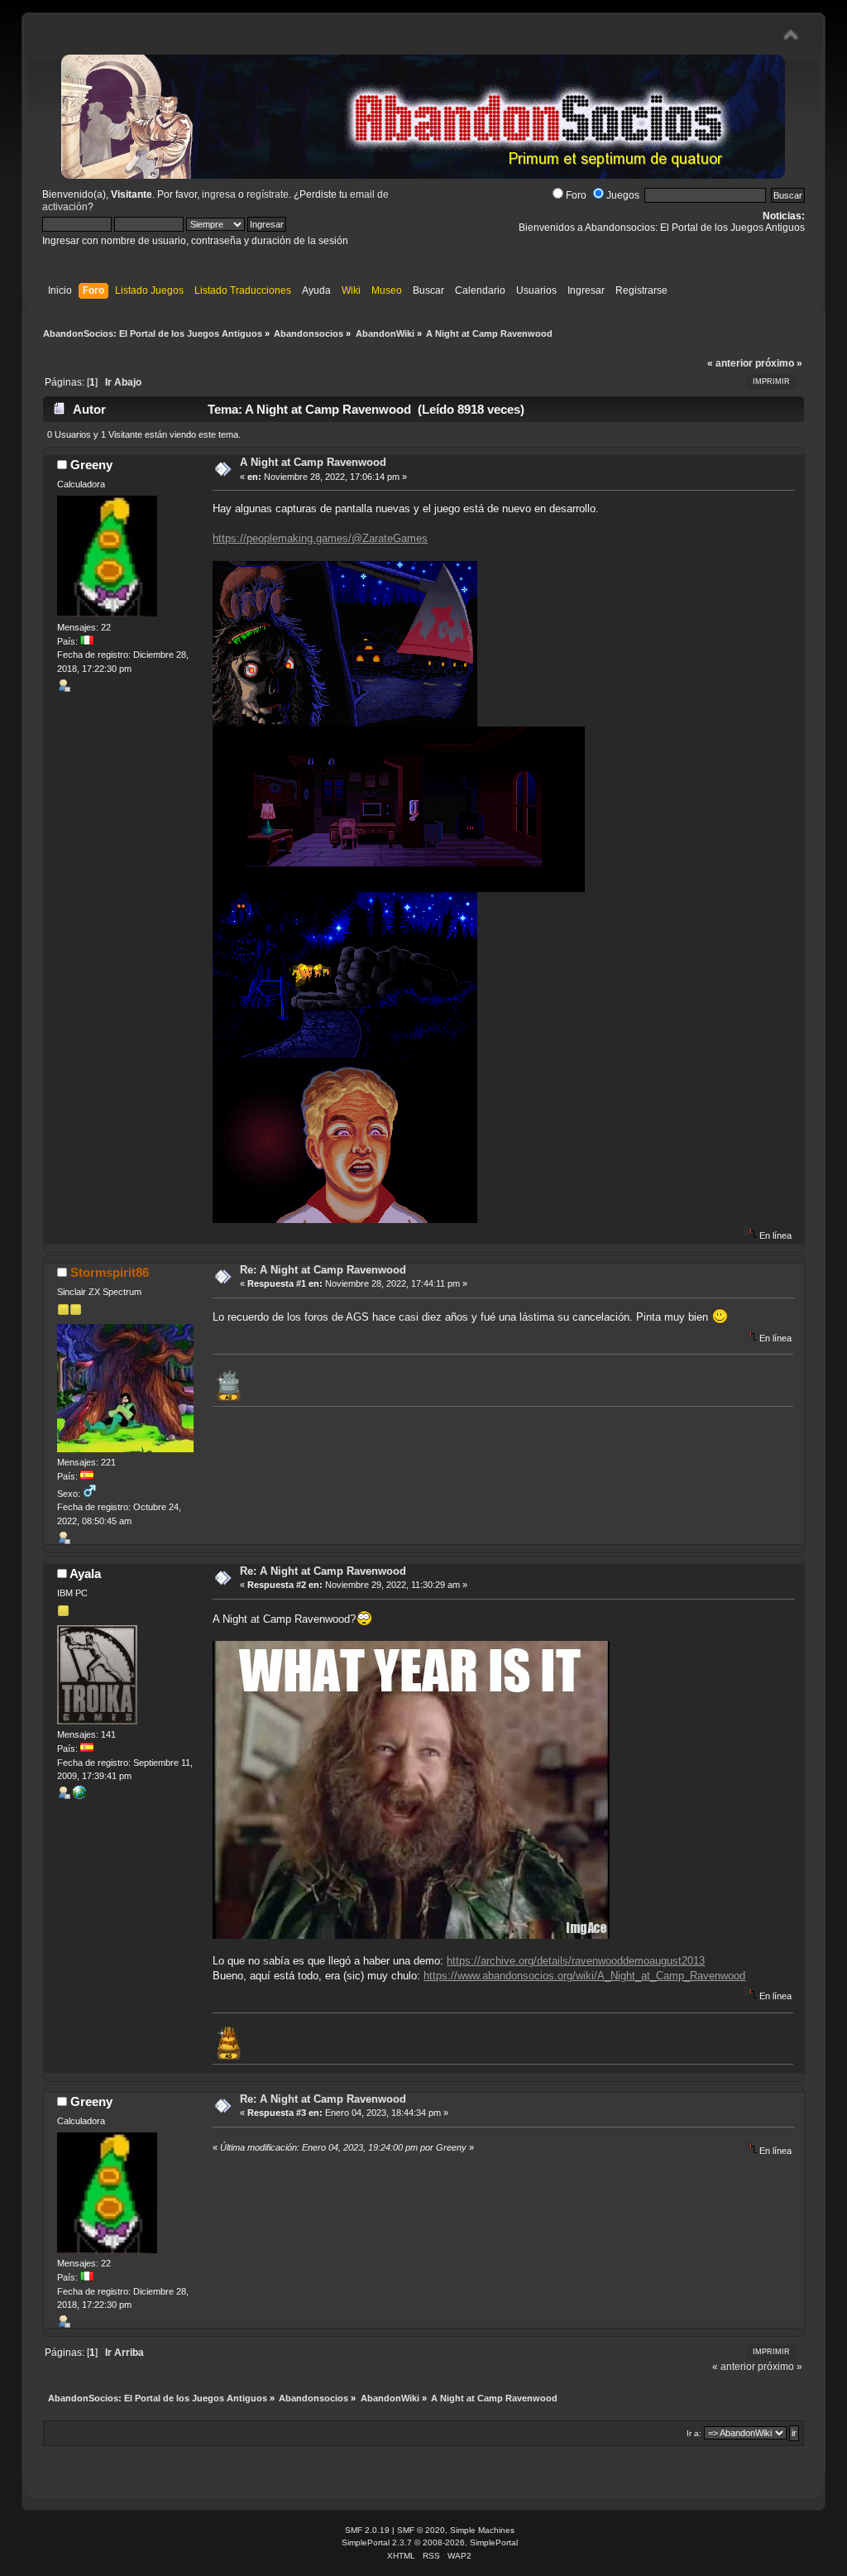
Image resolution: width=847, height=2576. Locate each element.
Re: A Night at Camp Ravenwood (323, 1270)
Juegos (623, 195)
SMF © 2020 (421, 2530)
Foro (576, 195)
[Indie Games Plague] (79, 1796)
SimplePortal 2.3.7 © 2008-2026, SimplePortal (430, 2542)
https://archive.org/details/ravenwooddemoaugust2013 (576, 1961)
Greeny (91, 465)
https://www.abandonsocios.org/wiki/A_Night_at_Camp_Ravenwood (584, 1976)
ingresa (219, 194)
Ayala (85, 1573)
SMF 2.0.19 (367, 2530)
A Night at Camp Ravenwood (313, 462)
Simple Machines (482, 2530)
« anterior (730, 363)
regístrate (268, 194)
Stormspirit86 (110, 1272)
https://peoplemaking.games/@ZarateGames (320, 538)
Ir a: (694, 2433)
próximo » (779, 363)
